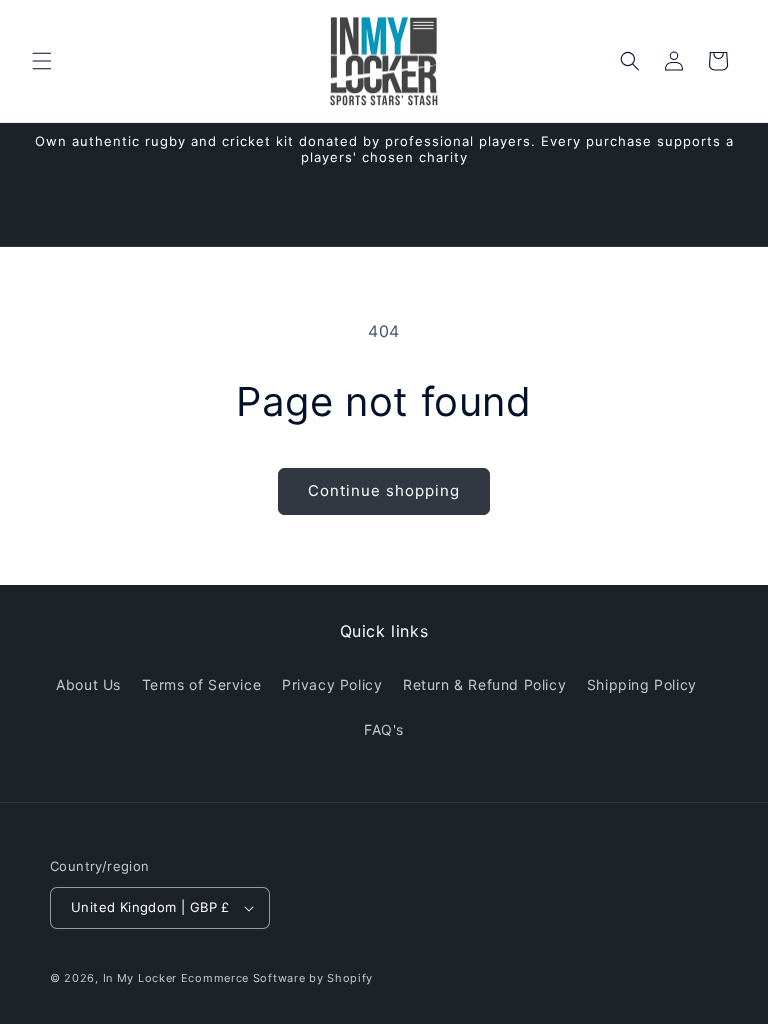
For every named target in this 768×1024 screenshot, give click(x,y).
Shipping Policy (642, 684)
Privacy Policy (332, 684)
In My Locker (140, 978)
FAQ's (384, 729)
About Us (88, 684)
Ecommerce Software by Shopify (277, 978)
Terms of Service (202, 684)
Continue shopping (384, 490)
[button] (42, 61)
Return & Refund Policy (484, 684)
